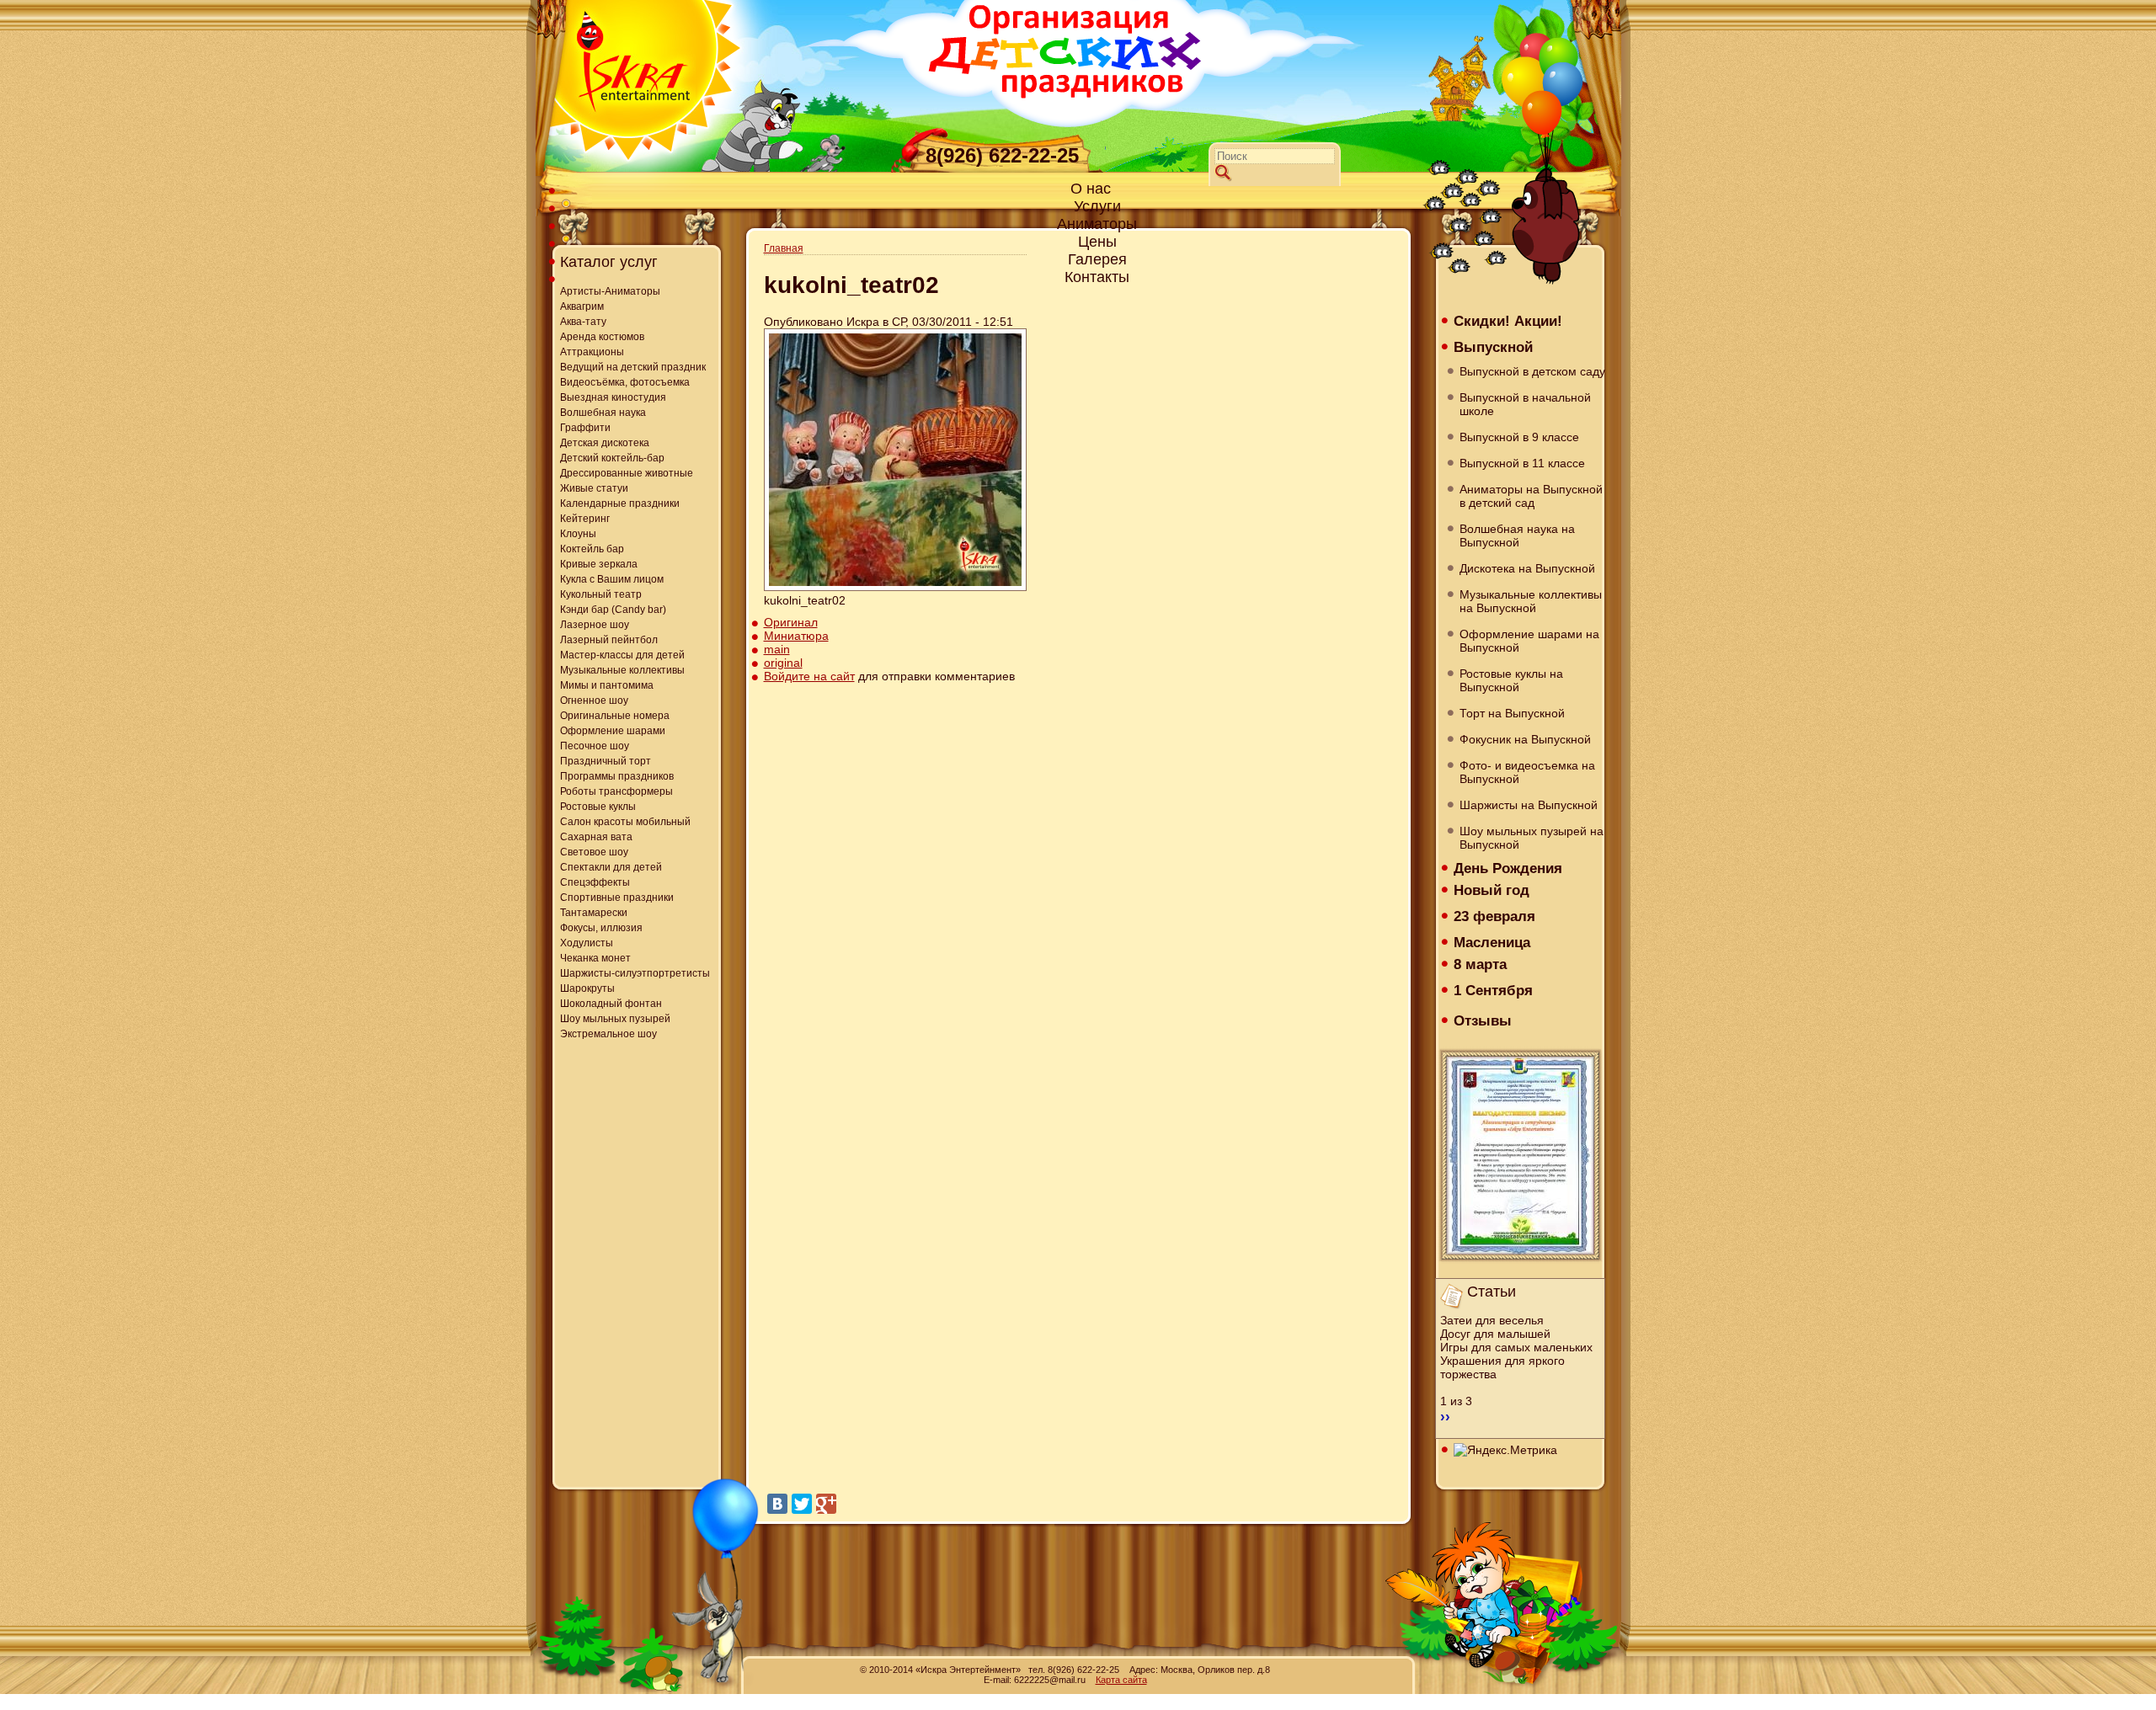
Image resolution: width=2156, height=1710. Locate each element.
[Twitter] (802, 1504)
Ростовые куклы (598, 807)
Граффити (585, 428)
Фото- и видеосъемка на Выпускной (1527, 772)
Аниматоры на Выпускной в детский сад (1531, 496)
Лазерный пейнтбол (609, 640)
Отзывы (1483, 1020)
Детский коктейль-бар (612, 458)
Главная (784, 248)
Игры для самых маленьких (1516, 1347)
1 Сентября (1493, 990)
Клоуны (578, 534)
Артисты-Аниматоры (610, 291)
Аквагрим (582, 306)
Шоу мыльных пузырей (615, 1019)
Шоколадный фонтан (611, 1004)
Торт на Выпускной (1512, 713)
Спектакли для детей (611, 867)
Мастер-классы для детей (622, 655)
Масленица (1492, 942)
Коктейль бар (592, 549)
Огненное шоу (594, 701)
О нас (1091, 189)
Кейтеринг (585, 519)
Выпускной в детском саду (1532, 371)
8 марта (1480, 964)
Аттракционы (592, 352)
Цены (1097, 242)
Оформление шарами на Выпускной (1529, 641)
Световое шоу (594, 852)
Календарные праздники (620, 503)
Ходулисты (587, 943)
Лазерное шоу (595, 625)
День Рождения (1508, 868)
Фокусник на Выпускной (1525, 739)
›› (1445, 1416)
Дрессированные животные (627, 473)
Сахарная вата (596, 837)
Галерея (1097, 259)
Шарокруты (587, 988)
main (777, 649)
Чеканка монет (595, 958)
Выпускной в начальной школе (1525, 404)
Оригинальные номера (615, 716)
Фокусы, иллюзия (601, 928)
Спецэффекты (595, 882)
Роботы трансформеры (616, 791)
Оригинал (791, 622)
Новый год (1492, 890)
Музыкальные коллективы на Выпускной (1531, 601)
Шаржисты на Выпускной (1529, 805)
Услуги (1097, 206)
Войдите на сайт (809, 676)
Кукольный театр (601, 594)
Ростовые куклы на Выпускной (1511, 680)
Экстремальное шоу (608, 1034)
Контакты (1097, 277)
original (783, 663)
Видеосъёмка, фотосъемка (625, 382)
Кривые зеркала (599, 564)
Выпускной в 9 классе (1519, 437)
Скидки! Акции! (1508, 321)
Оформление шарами (613, 731)
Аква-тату (583, 322)
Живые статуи (594, 488)
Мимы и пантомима (607, 685)
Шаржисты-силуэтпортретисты (635, 973)
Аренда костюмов (602, 337)
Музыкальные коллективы (622, 670)
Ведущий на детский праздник (633, 367)
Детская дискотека (605, 443)
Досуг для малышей (1495, 1334)
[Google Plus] (826, 1504)
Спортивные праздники (617, 898)
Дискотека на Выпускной (1527, 568)
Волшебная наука (603, 413)
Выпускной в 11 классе (1522, 463)
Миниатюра (796, 636)
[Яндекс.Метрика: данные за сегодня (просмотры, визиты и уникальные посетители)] (1505, 1450)
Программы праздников (617, 776)
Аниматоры (1097, 224)
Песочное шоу (595, 746)
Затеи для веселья (1492, 1320)
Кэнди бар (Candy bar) (613, 610)
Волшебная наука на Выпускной (1517, 535)
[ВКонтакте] (777, 1504)
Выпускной (1493, 347)
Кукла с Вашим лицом (612, 579)
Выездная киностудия (613, 397)
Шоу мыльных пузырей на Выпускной (1532, 838)
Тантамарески (594, 913)
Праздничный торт (606, 761)
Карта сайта (1121, 1680)
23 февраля (1494, 916)
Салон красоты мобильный (625, 822)
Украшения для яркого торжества (1502, 1367)
